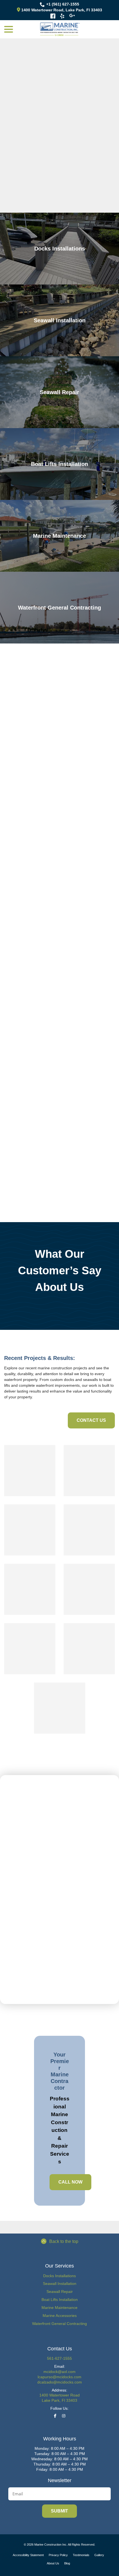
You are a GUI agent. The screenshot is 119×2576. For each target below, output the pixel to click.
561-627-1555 (59, 2358)
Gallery (99, 2555)
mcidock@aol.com (59, 2372)
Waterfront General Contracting (59, 2324)
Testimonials (81, 2555)
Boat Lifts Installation (60, 2300)
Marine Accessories (60, 2316)
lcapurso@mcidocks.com (59, 2377)
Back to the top (64, 2241)
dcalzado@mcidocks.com (60, 2382)
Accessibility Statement (28, 2555)
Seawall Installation (60, 2284)
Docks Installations (59, 2276)
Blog (67, 2563)
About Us (53, 2563)
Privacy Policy (58, 2555)
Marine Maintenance (59, 2308)
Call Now (70, 2182)
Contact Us (91, 1420)
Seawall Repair (60, 2292)
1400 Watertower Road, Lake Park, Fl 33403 (61, 10)
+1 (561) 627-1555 (63, 4)
